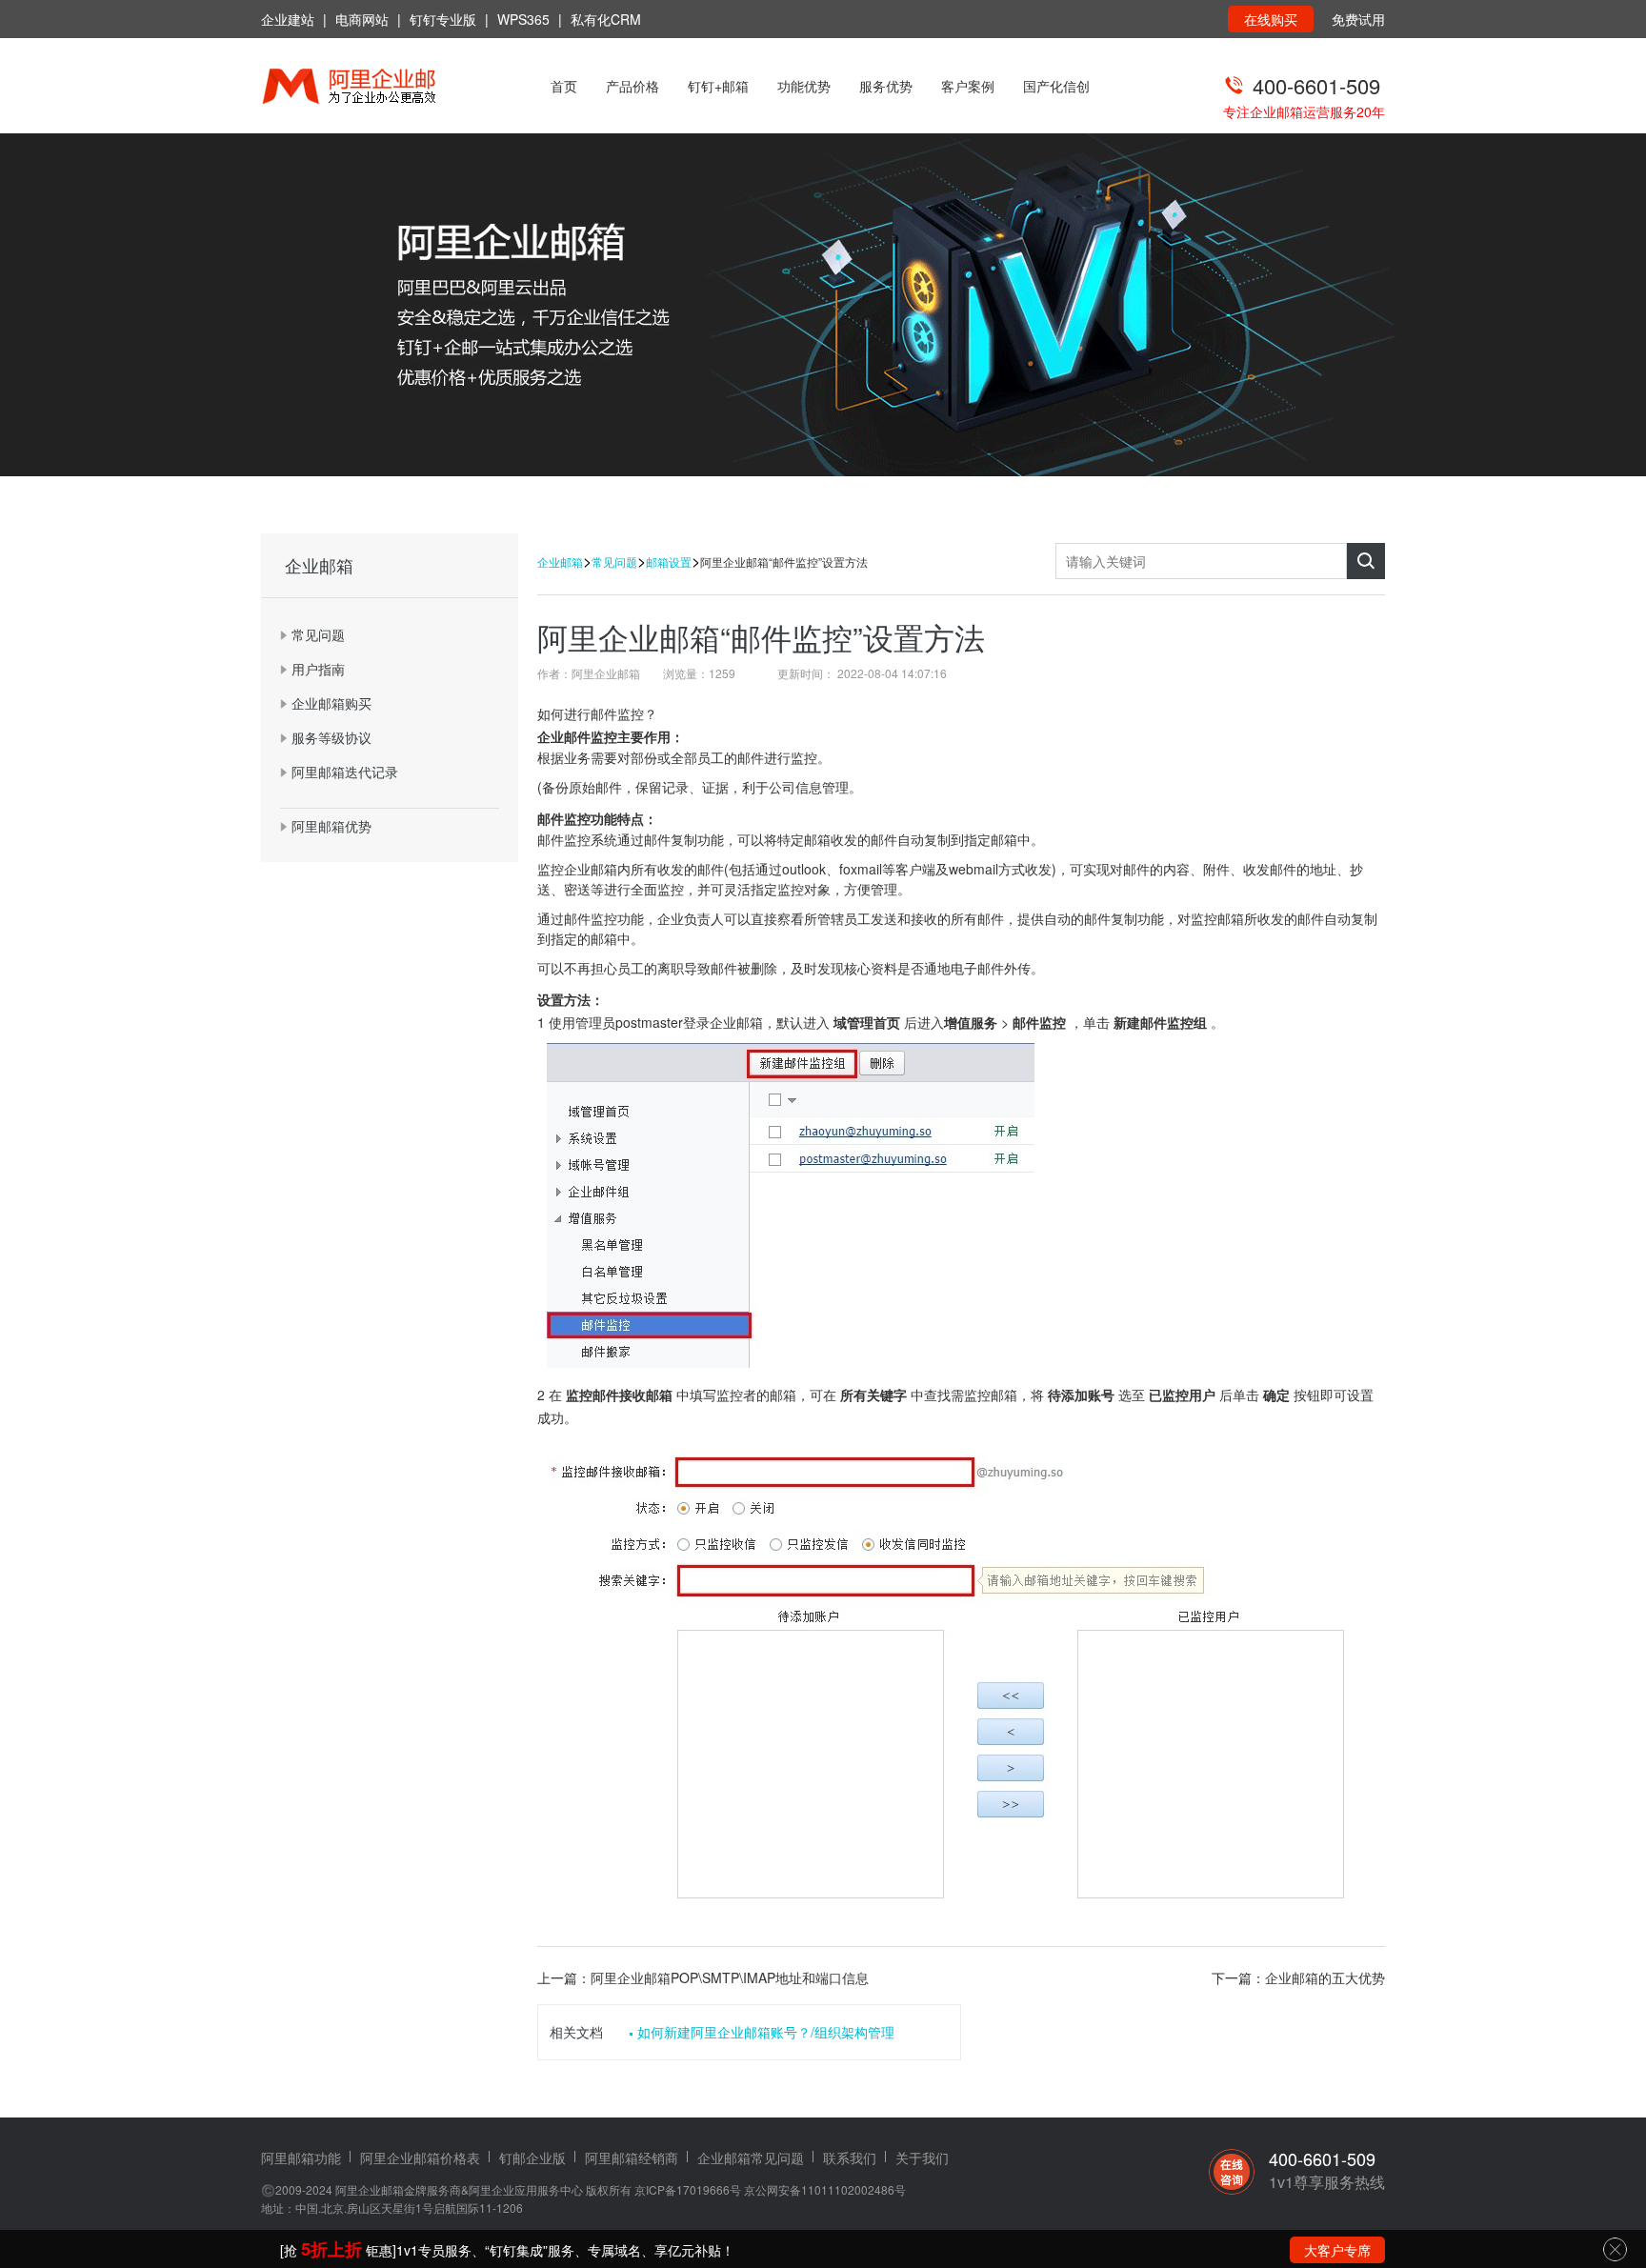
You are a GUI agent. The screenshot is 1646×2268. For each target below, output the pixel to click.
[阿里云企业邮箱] (373, 88)
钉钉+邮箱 (718, 86)
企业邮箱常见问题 (751, 2158)
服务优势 (886, 86)
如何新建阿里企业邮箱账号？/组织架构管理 (766, 2032)
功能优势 (804, 86)
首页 (564, 86)
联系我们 (850, 2158)
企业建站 (288, 19)
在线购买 (1271, 19)
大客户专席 (1337, 2250)
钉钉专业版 (443, 19)
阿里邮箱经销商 (632, 2158)
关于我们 (922, 2158)
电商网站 (362, 19)
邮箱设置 (669, 562)
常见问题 (614, 562)
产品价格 (632, 86)
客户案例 (968, 86)
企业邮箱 (560, 562)
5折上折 (331, 2249)
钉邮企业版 (532, 2158)
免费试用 (1358, 19)
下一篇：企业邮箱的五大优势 (1298, 1977)
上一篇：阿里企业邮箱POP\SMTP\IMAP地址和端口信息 (703, 1977)
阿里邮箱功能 (301, 2158)
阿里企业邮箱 (370, 2189)
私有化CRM (606, 19)
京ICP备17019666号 (688, 2189)
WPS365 (523, 19)
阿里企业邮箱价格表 (420, 2158)
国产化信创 (1056, 86)
